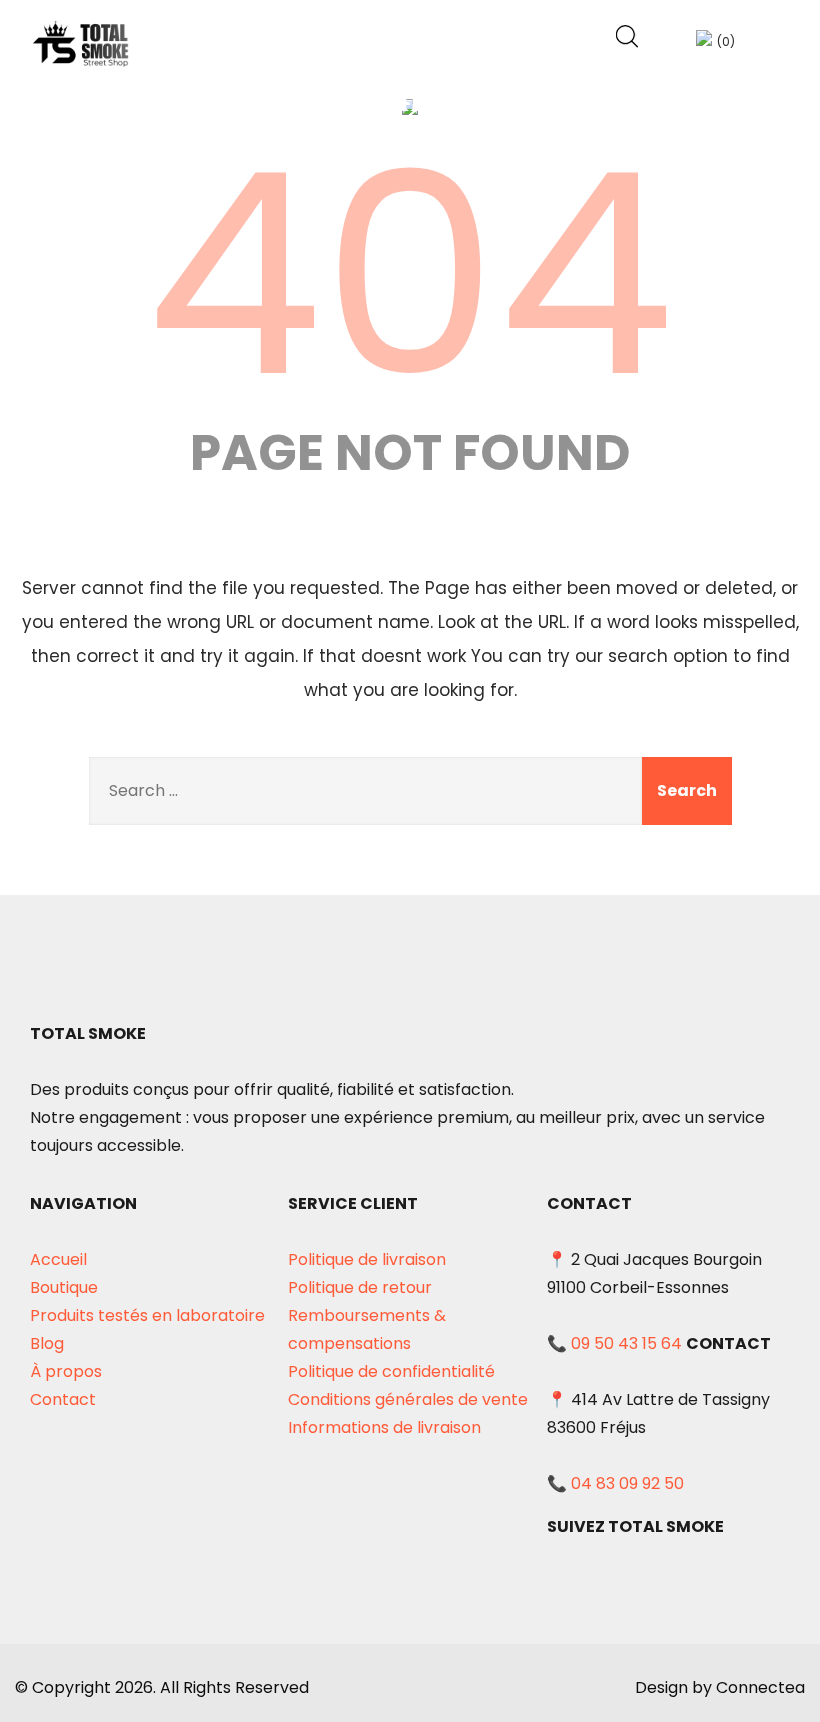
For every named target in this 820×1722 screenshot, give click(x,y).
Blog (47, 1343)
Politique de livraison (367, 1259)
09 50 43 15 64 (626, 1343)
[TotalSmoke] (81, 43)
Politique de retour (360, 1287)
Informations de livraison (384, 1427)
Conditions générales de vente (408, 1399)
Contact (63, 1399)
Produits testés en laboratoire (147, 1315)
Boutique (64, 1287)
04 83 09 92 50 (627, 1483)
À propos (66, 1371)
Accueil (58, 1259)
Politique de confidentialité (391, 1371)
